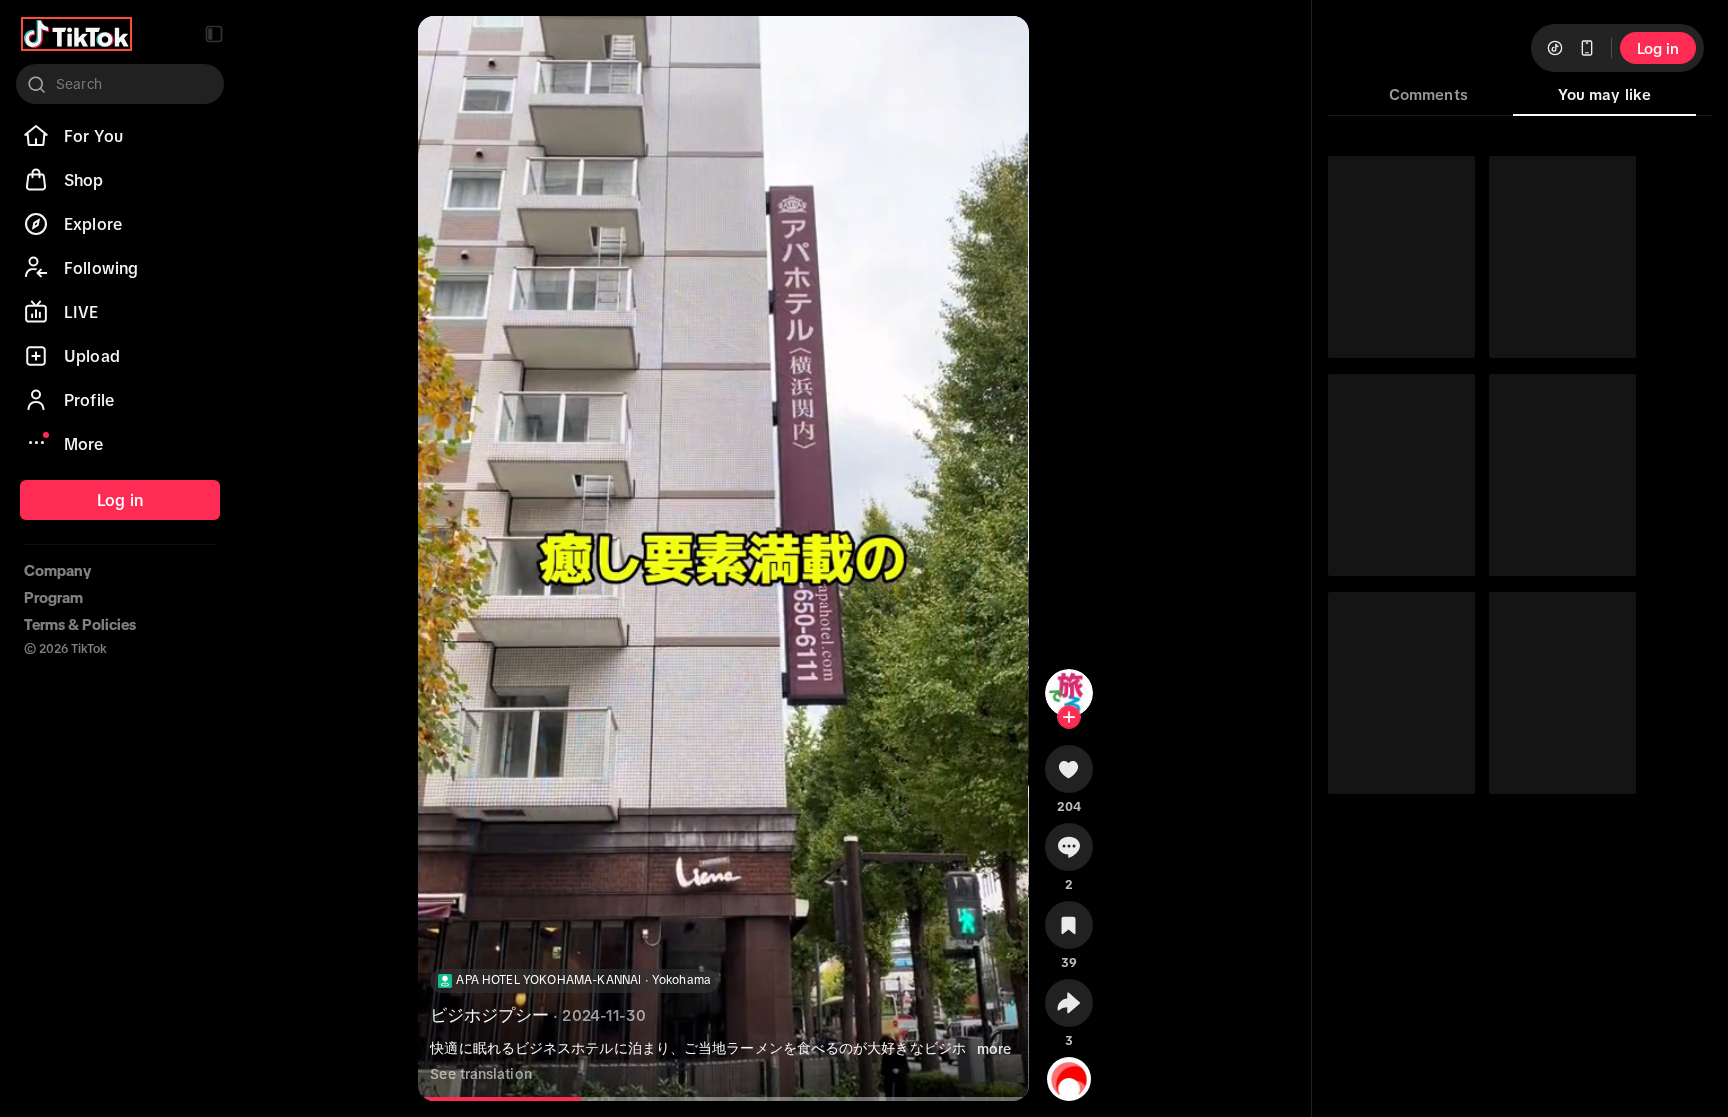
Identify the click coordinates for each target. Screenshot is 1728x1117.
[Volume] (450, 48)
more (994, 1049)
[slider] (504, 1099)
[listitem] (120, 136)
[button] (214, 34)
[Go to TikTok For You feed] (76, 34)
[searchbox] (120, 84)
